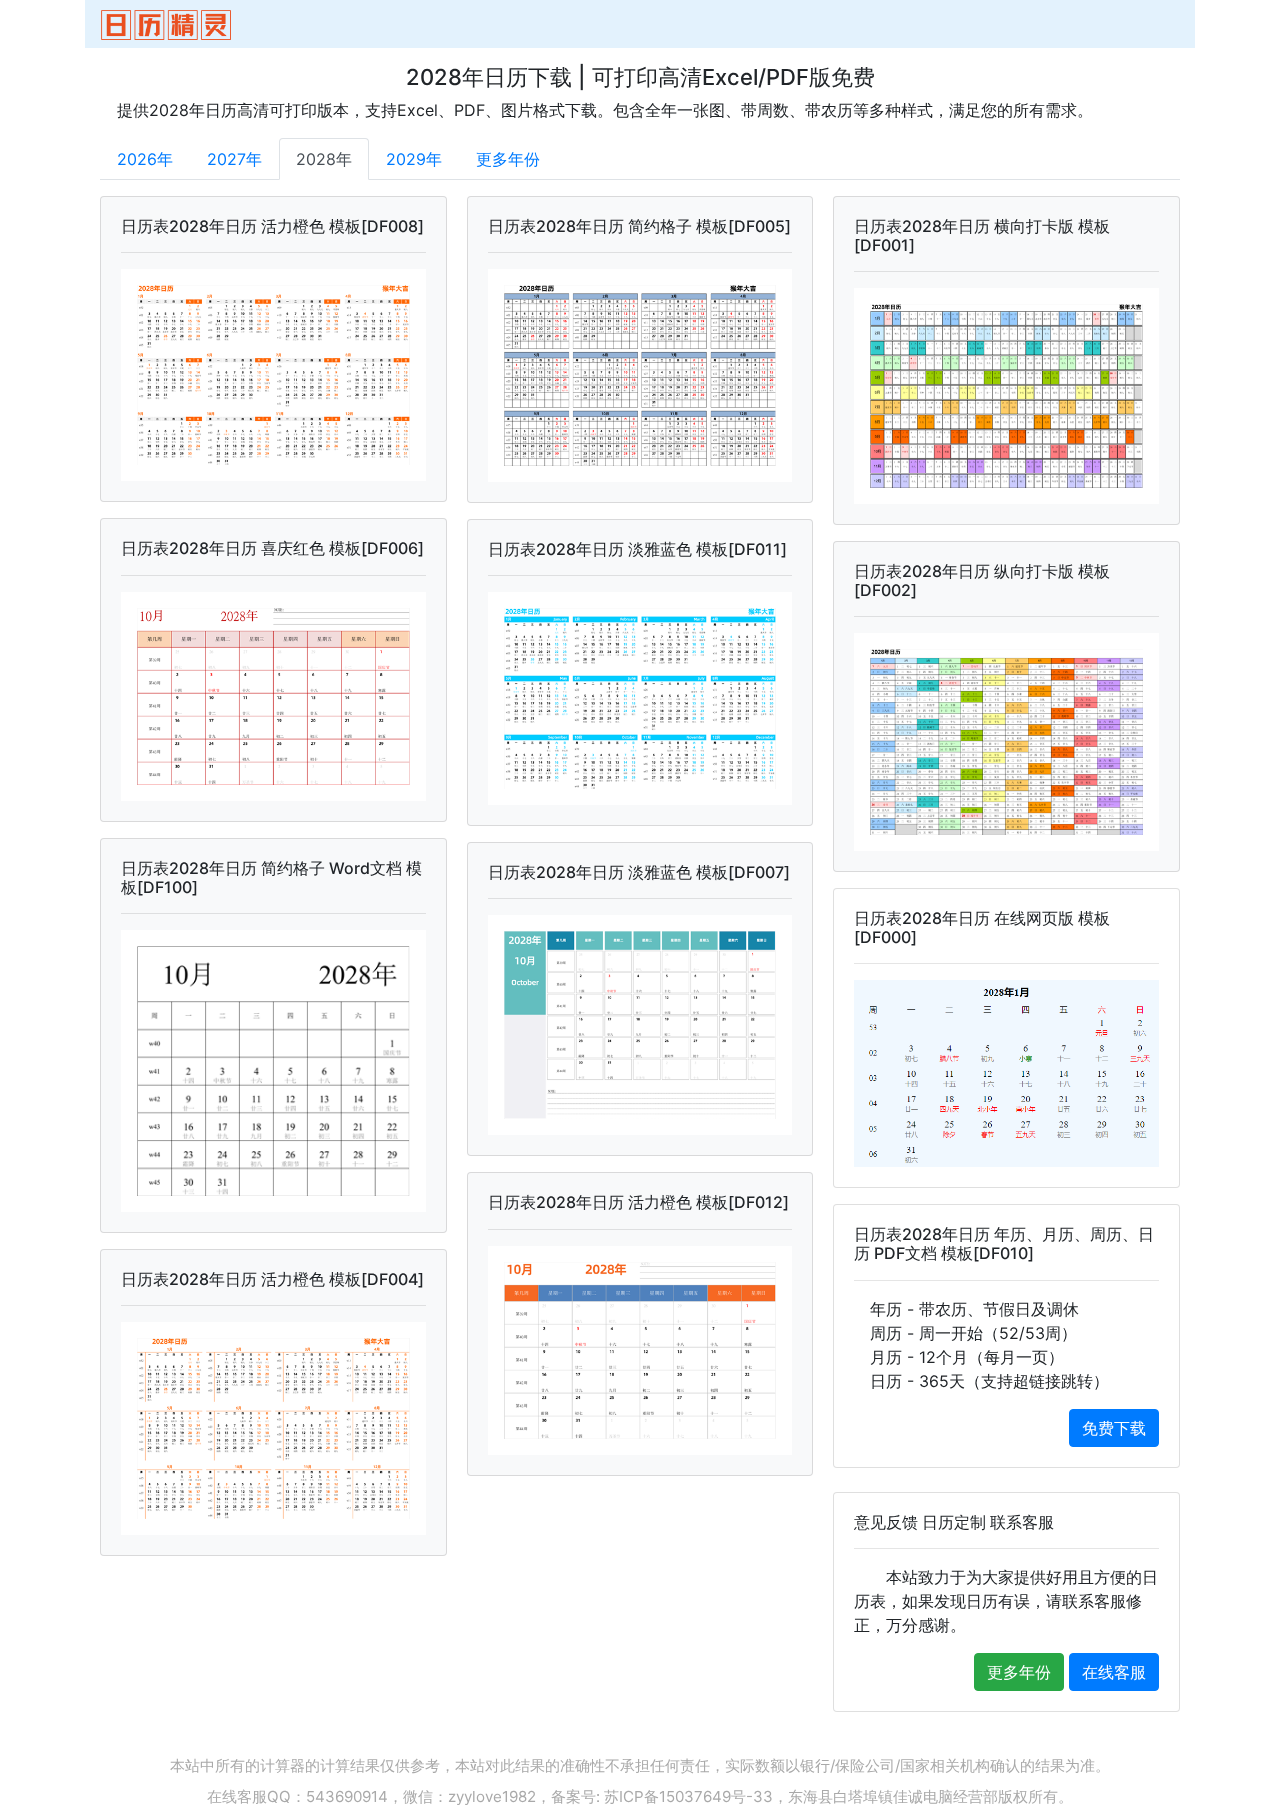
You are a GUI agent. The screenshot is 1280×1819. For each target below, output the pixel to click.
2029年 (414, 159)
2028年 (324, 159)
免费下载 (1114, 1428)
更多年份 (508, 159)
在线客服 (1114, 1672)
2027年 (234, 159)
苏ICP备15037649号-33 (688, 1796)
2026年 (145, 159)
